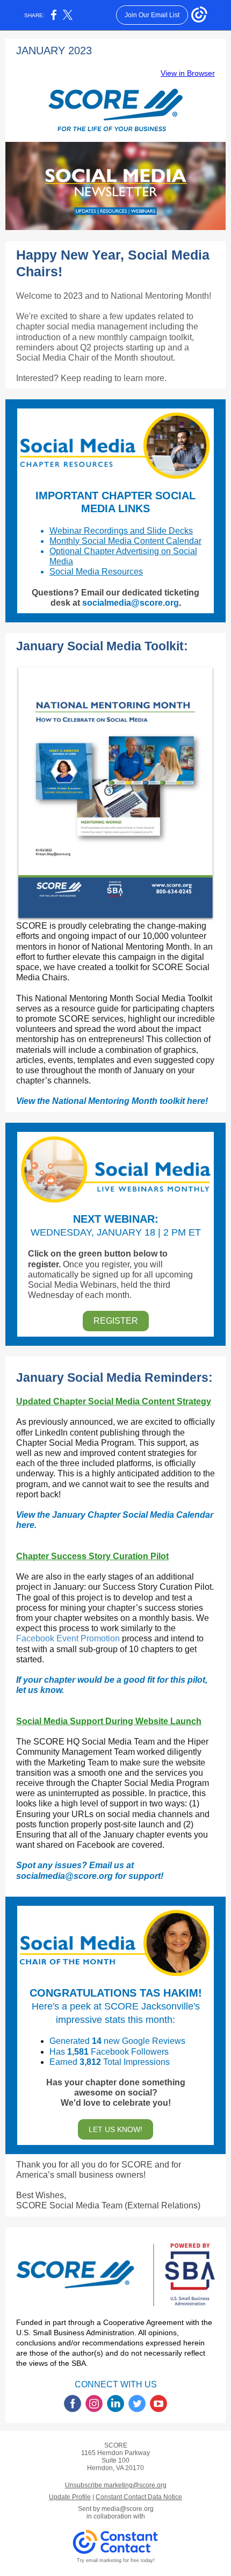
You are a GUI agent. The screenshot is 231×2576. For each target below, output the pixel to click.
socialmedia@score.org (131, 603)
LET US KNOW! (115, 2129)
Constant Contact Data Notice (139, 2497)
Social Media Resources (96, 572)
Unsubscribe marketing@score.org (116, 2485)
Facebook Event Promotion (68, 1638)
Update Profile (70, 2497)
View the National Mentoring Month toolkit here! (112, 1101)
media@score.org (128, 2509)
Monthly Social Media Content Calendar (125, 541)
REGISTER (116, 1321)
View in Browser (188, 73)
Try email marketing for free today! (116, 2560)
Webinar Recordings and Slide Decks (121, 531)
